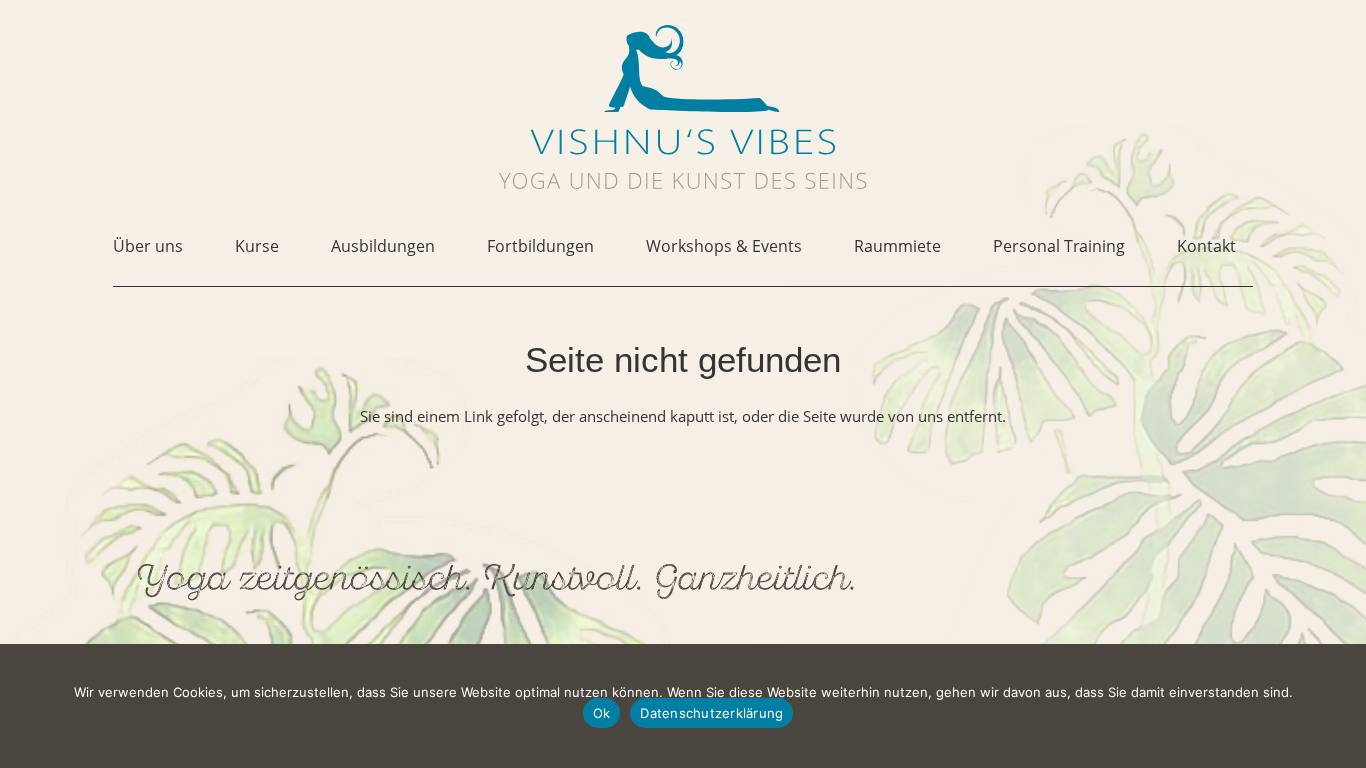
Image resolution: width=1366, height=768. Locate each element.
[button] (197, 246)
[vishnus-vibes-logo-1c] (683, 142)
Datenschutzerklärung (711, 713)
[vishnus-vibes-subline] (683, 180)
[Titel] (683, 68)
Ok (602, 713)
